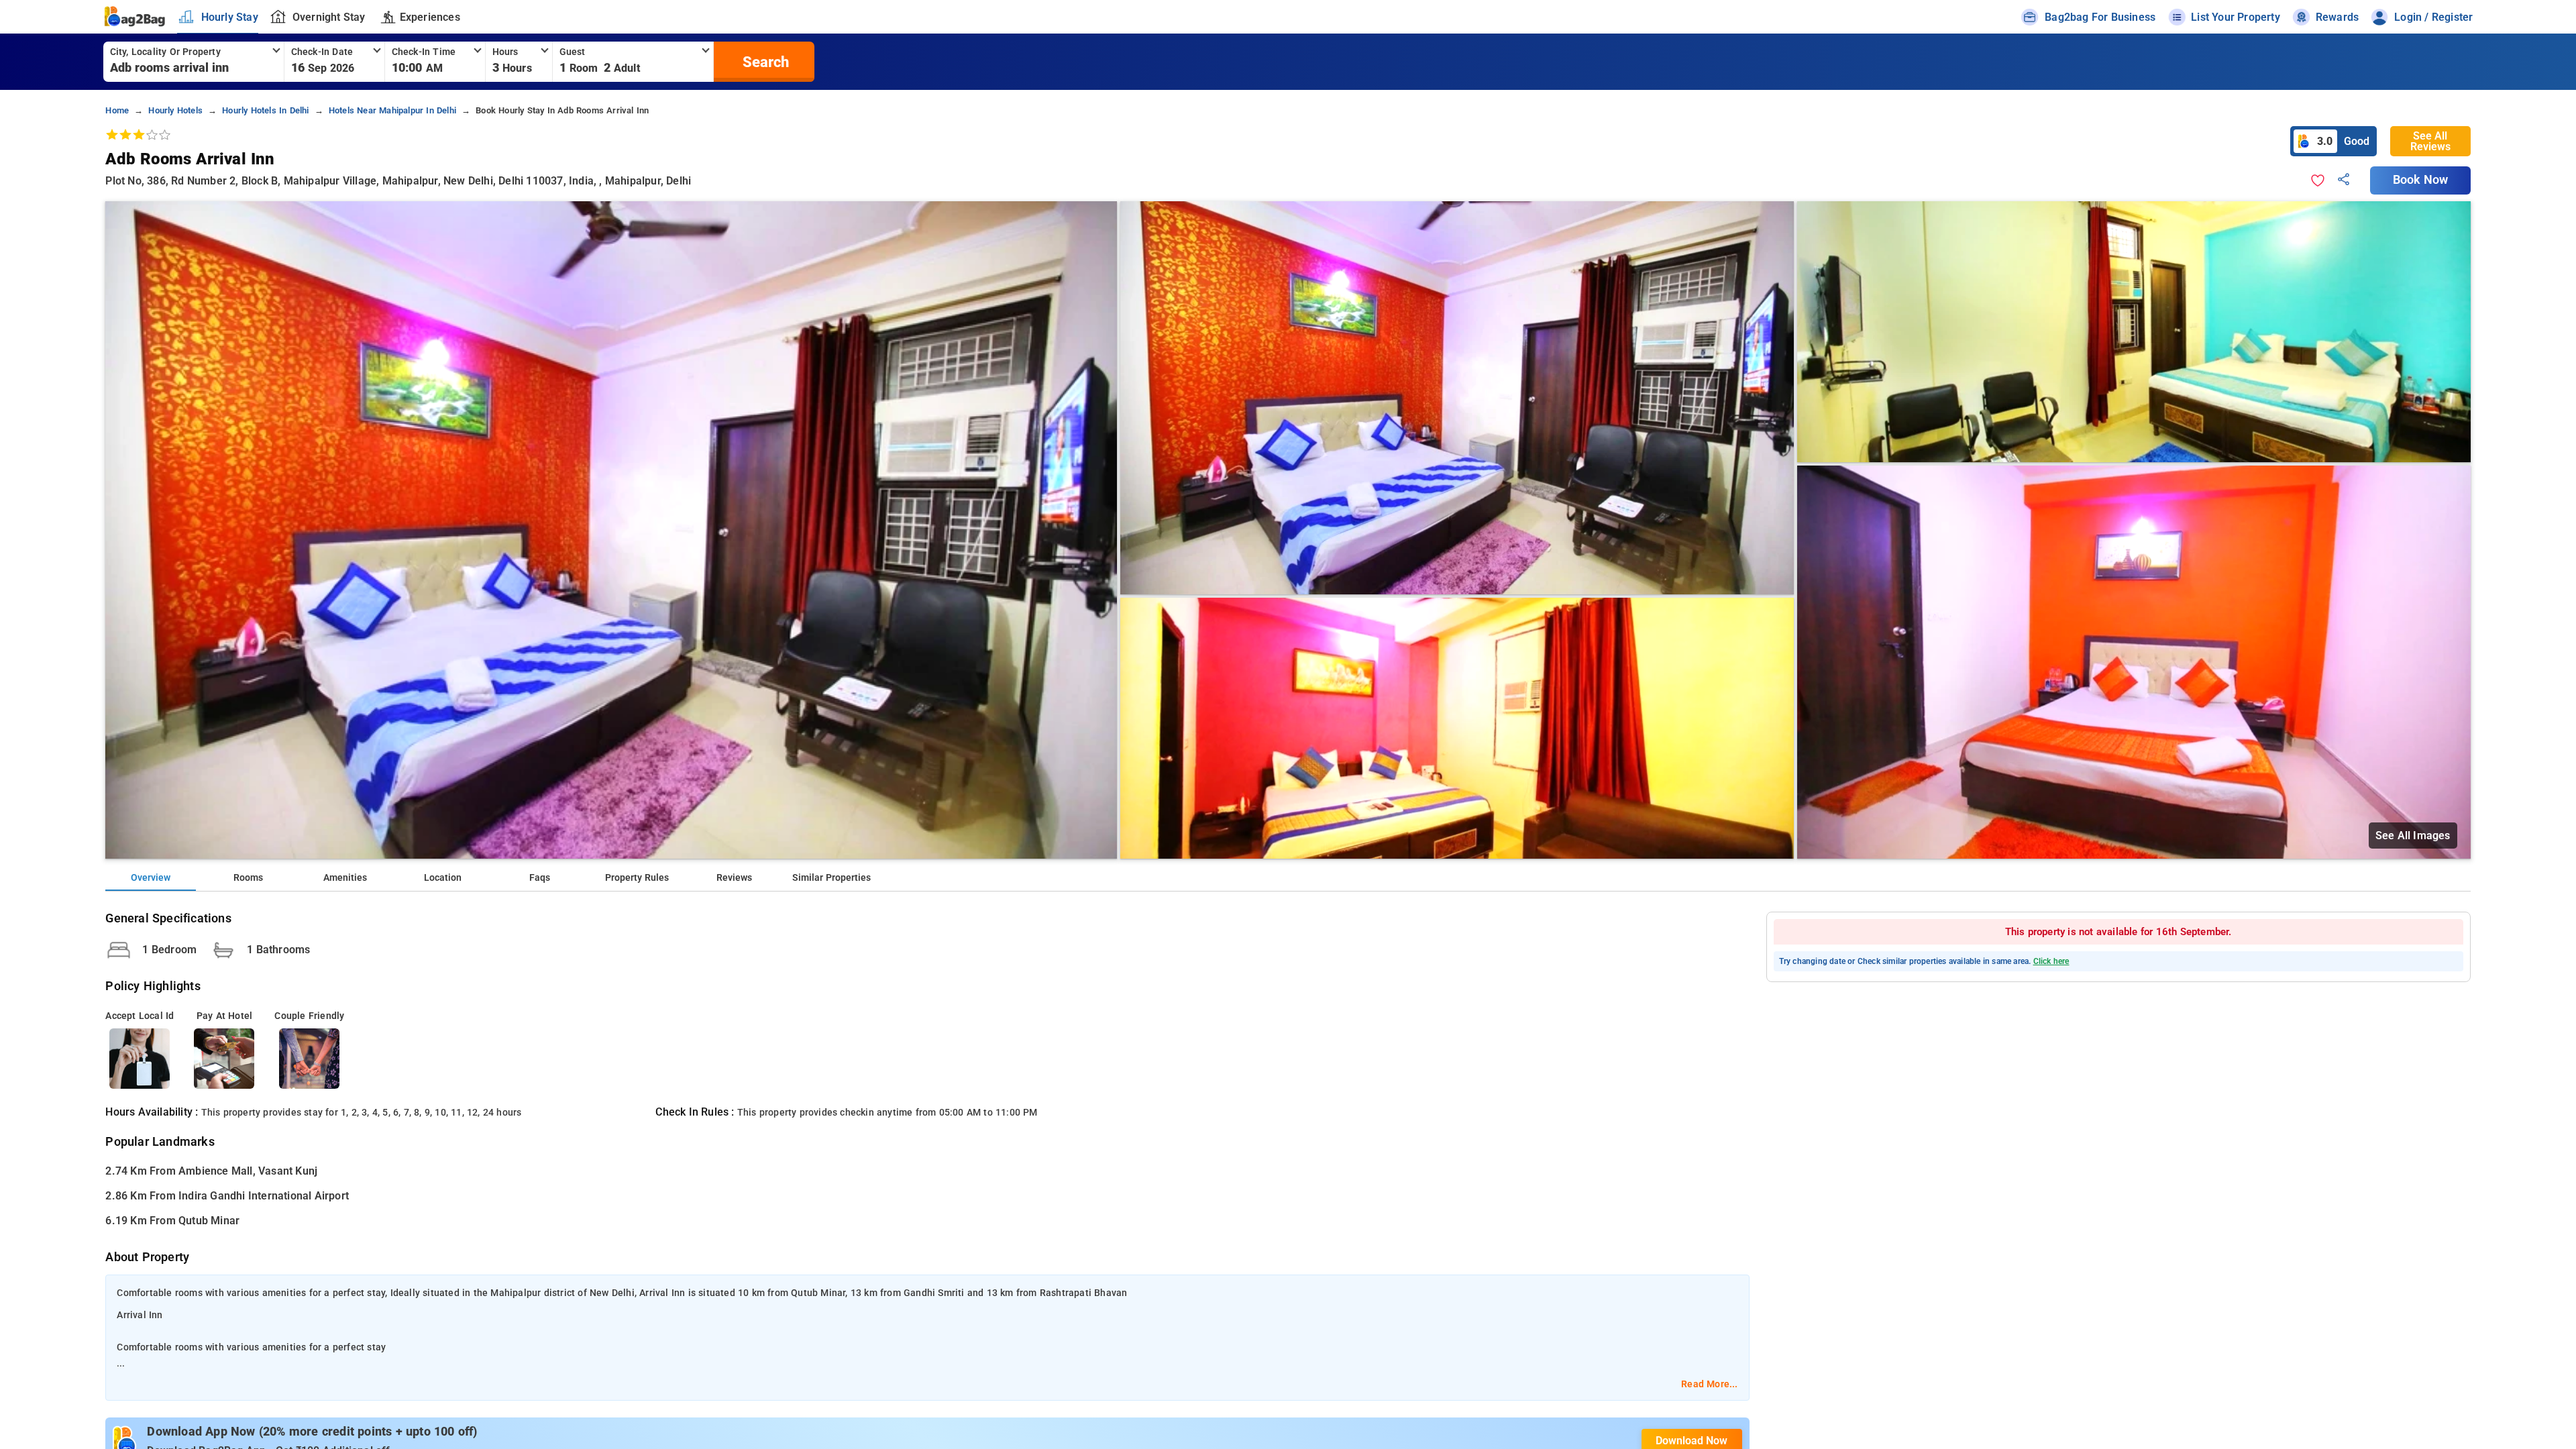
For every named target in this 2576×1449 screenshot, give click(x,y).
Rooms (248, 878)
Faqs (540, 878)
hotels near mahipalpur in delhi (392, 110)
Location (443, 878)
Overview (151, 878)
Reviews (734, 878)
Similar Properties (831, 878)
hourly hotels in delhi (265, 110)
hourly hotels (175, 110)
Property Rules (637, 878)
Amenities (345, 878)
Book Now (2420, 180)
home (117, 110)
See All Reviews (2430, 141)
